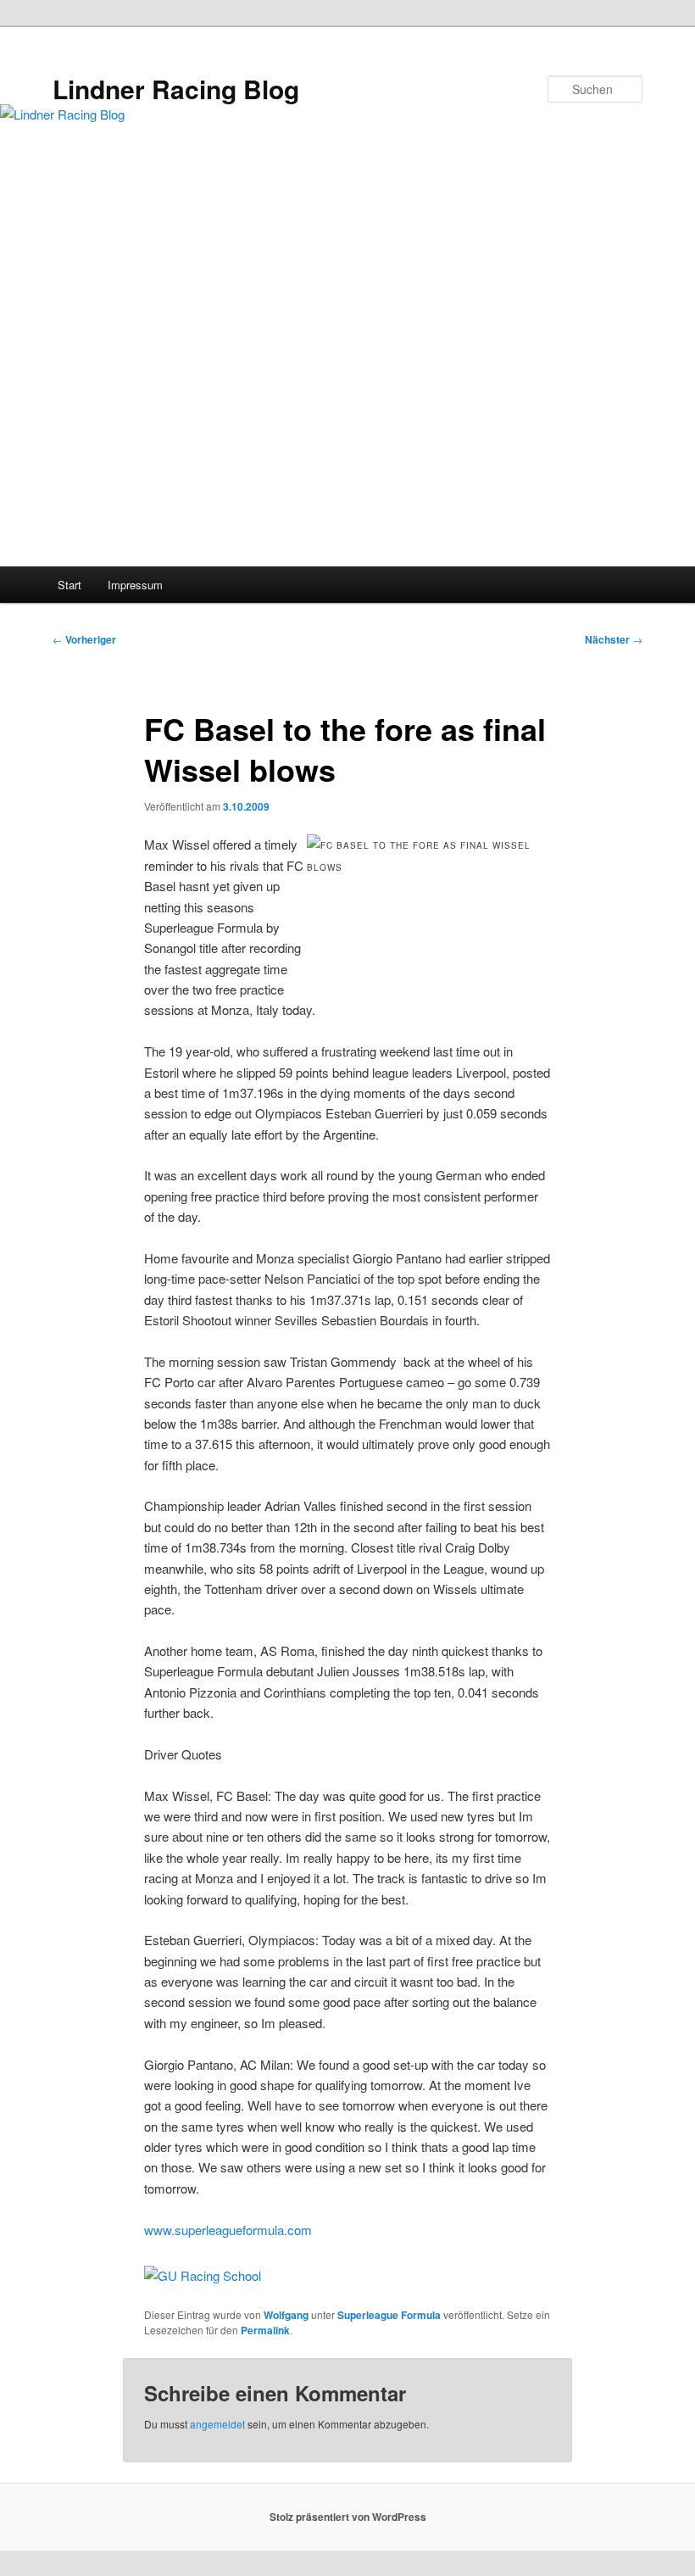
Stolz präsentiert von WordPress (348, 2517)
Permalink (265, 2330)
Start (69, 585)
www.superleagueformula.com (228, 2230)
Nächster (614, 639)
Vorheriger (84, 639)
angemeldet (217, 2424)
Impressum (135, 585)
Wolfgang (286, 2315)
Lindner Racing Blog (176, 89)
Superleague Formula (389, 2315)
